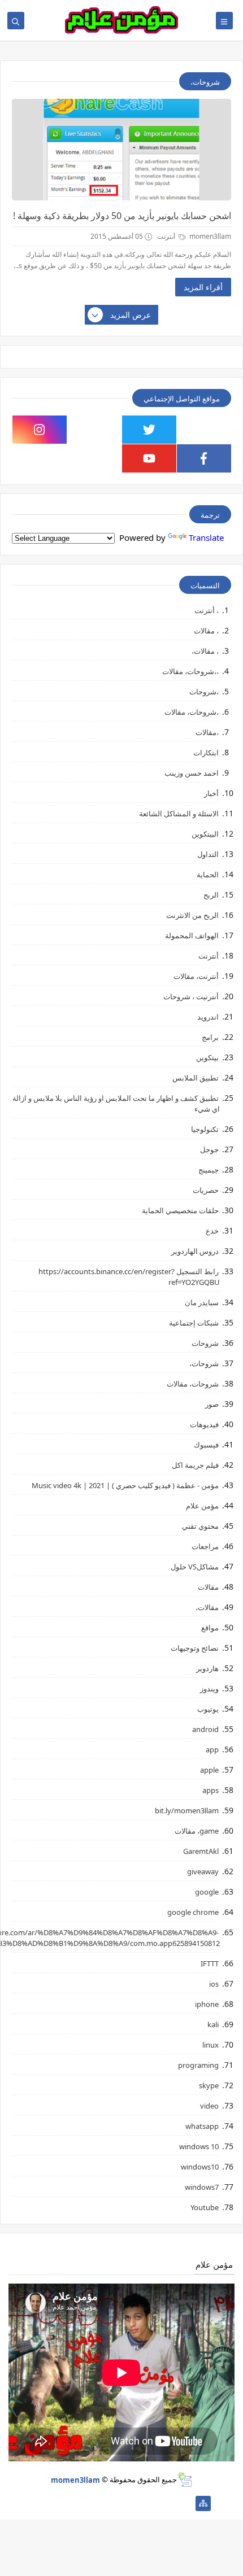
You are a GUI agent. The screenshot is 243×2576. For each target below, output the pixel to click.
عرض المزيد (131, 315)
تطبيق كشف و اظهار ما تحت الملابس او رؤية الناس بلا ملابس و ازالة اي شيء (116, 1103)
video (209, 2106)
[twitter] (149, 430)
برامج (210, 1037)
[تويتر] (149, 2503)
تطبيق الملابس (196, 1078)
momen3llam (75, 2479)
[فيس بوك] (77, 2503)
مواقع (210, 1628)
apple (209, 1770)
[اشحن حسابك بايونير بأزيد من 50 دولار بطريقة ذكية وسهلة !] (121, 150)
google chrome (193, 1912)
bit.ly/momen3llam (187, 1810)
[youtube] (149, 458)
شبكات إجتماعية (194, 1323)
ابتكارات (206, 753)
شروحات (205, 1343)
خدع (212, 1231)
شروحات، (204, 1363)
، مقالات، (205, 651)
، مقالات (206, 631)
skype (209, 2085)
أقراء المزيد (203, 287)
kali (213, 2024)
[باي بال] (95, 2503)
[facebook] (204, 458)
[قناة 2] (131, 2503)
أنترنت (167, 236)
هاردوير (207, 1668)
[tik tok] (94, 430)
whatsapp (202, 2126)
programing (198, 2065)
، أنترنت (207, 610)
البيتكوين (205, 834)
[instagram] (40, 430)
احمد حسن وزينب (192, 773)
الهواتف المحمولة (192, 935)
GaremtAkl (201, 1851)
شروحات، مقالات (193, 1384)
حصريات (206, 1190)
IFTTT (210, 1963)
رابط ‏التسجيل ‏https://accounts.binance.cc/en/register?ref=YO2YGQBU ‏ (129, 1277)
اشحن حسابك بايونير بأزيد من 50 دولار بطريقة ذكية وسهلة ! (122, 216)
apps (211, 1790)
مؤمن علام (202, 1506)
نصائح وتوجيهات (195, 1648)
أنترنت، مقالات (196, 976)
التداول (208, 854)
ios (214, 1984)
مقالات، (207, 1607)
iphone (207, 2004)
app (212, 1750)
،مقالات (207, 732)
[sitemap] (203, 2503)
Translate (206, 537)
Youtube (205, 2207)
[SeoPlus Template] (185, 2480)
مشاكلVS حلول (195, 1567)
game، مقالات (197, 1831)
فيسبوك (206, 1445)
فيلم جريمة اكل (195, 1465)
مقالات (208, 1587)
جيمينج (209, 1170)
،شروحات (204, 692)
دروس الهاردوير (195, 1251)
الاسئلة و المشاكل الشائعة (179, 814)
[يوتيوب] (40, 2503)
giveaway (203, 1871)
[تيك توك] (58, 2503)
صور (212, 1404)
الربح (211, 895)
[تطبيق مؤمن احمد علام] (185, 2503)
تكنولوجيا (205, 1129)
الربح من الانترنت (192, 915)
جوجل (209, 1149)
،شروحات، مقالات (192, 712)
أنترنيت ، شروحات (191, 996)
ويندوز (209, 1689)
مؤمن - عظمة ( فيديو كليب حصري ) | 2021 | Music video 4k (125, 1485)
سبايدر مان (202, 1302)
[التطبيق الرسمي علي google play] (204, 430)
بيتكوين (207, 1057)
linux (211, 2045)
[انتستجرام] (113, 2503)
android (205, 1729)
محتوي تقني (200, 1526)
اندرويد (208, 1017)
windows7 (202, 2187)
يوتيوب (208, 1709)
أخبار (211, 793)
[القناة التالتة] (167, 2503)
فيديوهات (204, 1424)
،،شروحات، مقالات (190, 671)
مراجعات (205, 1546)
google (207, 1892)
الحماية (208, 874)
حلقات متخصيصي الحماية (180, 1210)
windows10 (200, 2167)
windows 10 (199, 2146)
